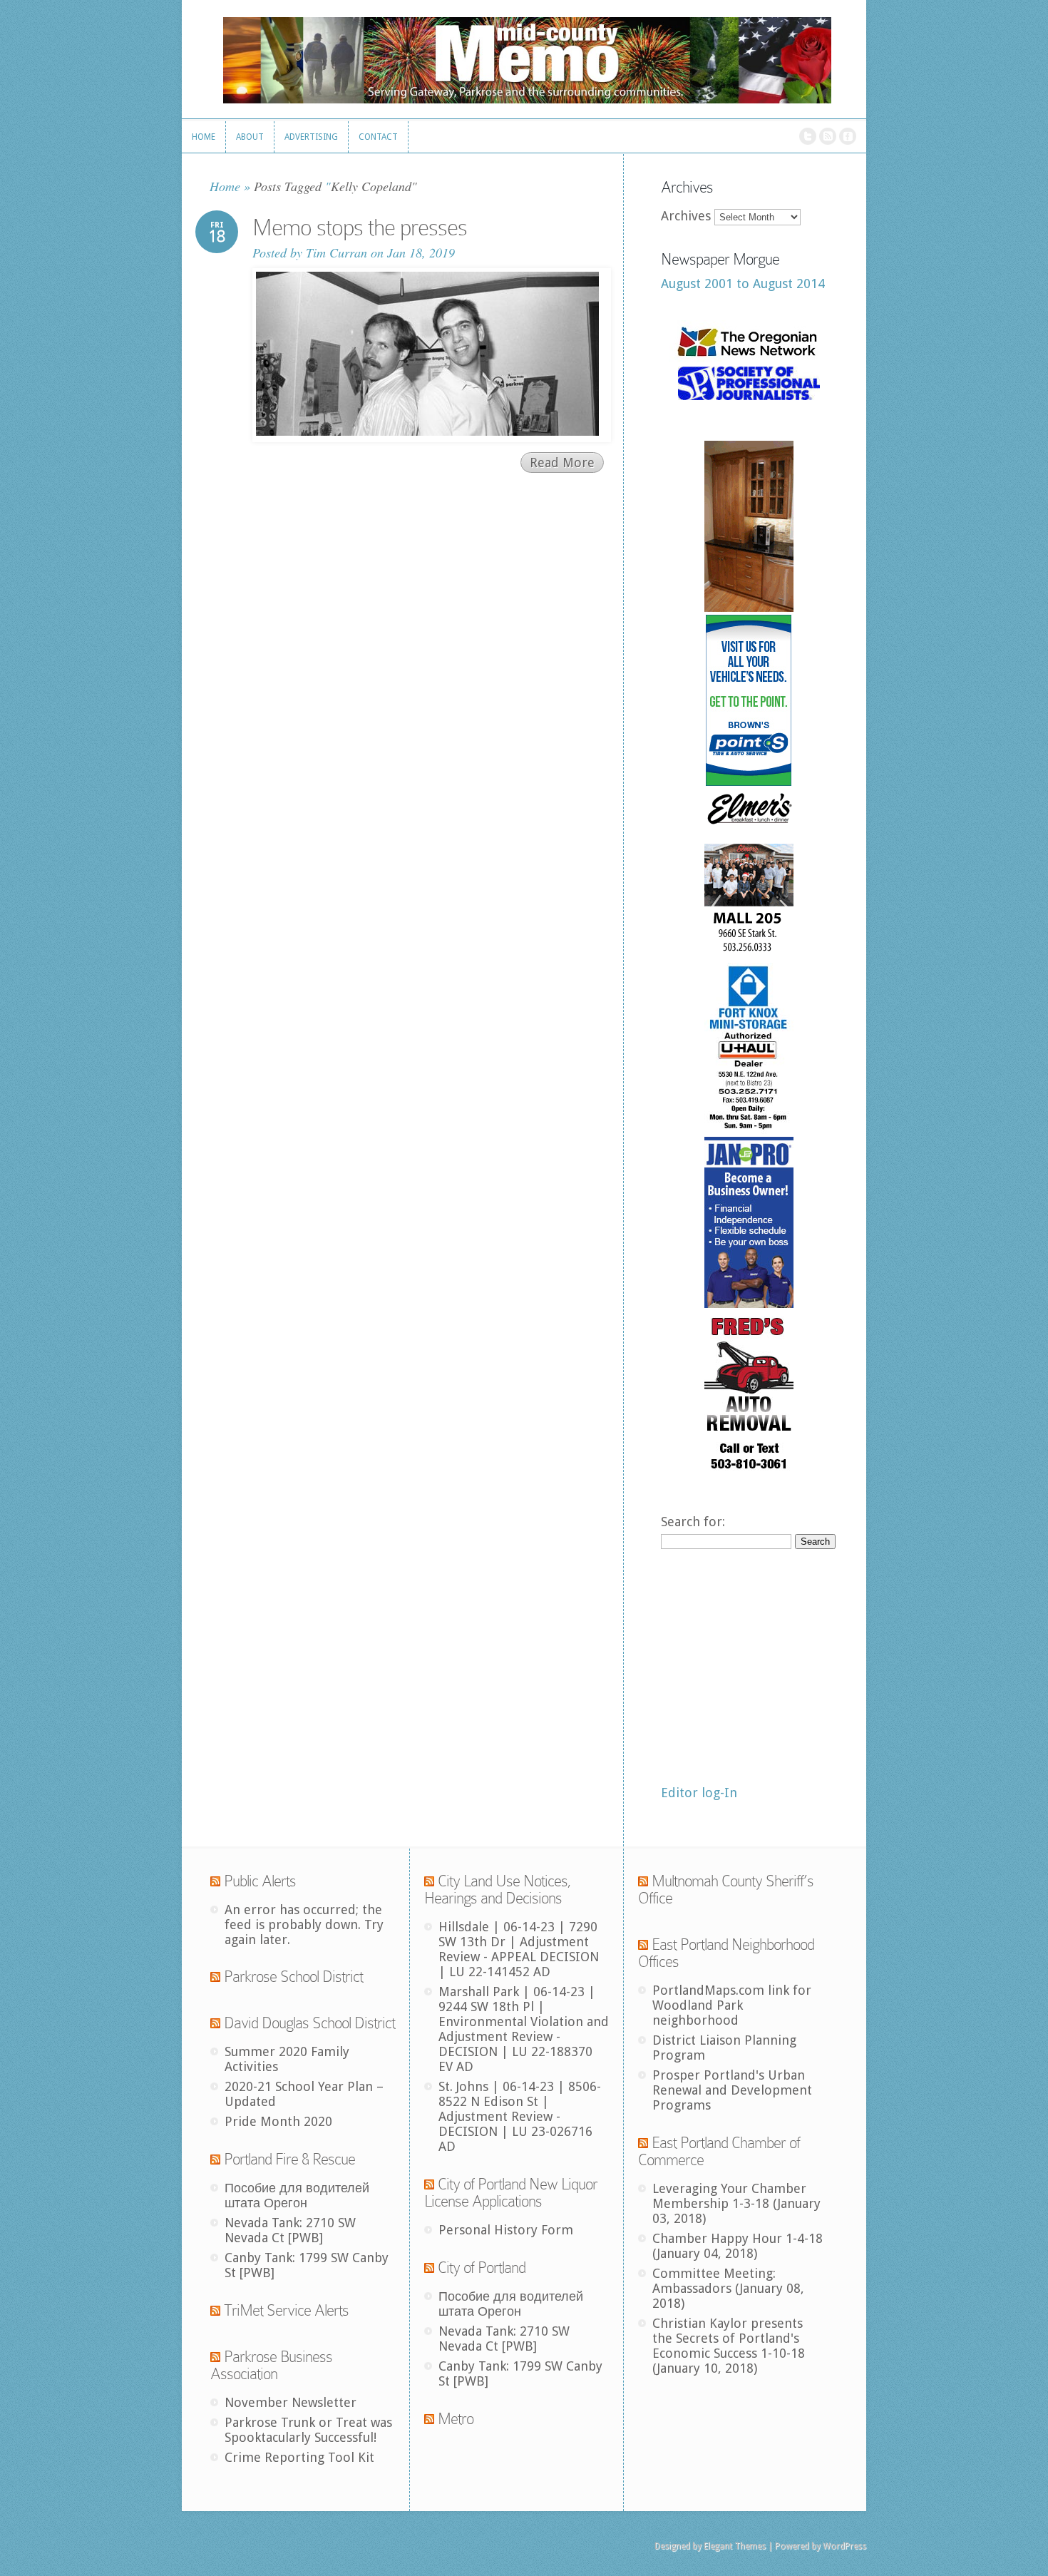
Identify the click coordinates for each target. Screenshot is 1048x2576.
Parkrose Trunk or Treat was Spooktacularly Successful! (308, 2430)
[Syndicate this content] (215, 1881)
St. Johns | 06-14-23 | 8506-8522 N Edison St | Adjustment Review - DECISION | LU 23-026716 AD (520, 2116)
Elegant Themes (735, 2546)
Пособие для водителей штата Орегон (297, 2195)
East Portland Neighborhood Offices (726, 1953)
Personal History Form (506, 2230)
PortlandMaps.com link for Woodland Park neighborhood (732, 2005)
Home (225, 186)
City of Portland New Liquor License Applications (511, 2193)
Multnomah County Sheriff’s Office (726, 1890)
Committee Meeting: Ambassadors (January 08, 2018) (728, 2288)
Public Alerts (260, 1881)
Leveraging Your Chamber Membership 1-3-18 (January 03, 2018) (736, 2203)
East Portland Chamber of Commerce (719, 2151)
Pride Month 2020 (278, 2121)
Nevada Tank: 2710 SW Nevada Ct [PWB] (290, 2230)
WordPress (844, 2546)
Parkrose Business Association (271, 2365)
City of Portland (482, 2268)
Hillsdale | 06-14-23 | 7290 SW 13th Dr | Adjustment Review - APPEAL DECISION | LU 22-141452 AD (519, 1949)
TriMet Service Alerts (286, 2310)
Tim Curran (337, 252)
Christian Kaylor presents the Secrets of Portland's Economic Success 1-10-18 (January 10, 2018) (729, 2346)
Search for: (693, 1522)
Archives (686, 216)
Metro (456, 2419)
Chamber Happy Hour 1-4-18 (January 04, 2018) (738, 2246)
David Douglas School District (309, 2023)
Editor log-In (699, 1793)
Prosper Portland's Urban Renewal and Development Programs (732, 2090)
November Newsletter (291, 2402)
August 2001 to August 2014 (743, 283)
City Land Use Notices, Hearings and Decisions (498, 1890)
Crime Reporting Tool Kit (299, 2457)
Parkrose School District (293, 1977)
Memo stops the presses (360, 228)
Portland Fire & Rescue (289, 2159)
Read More (562, 462)
